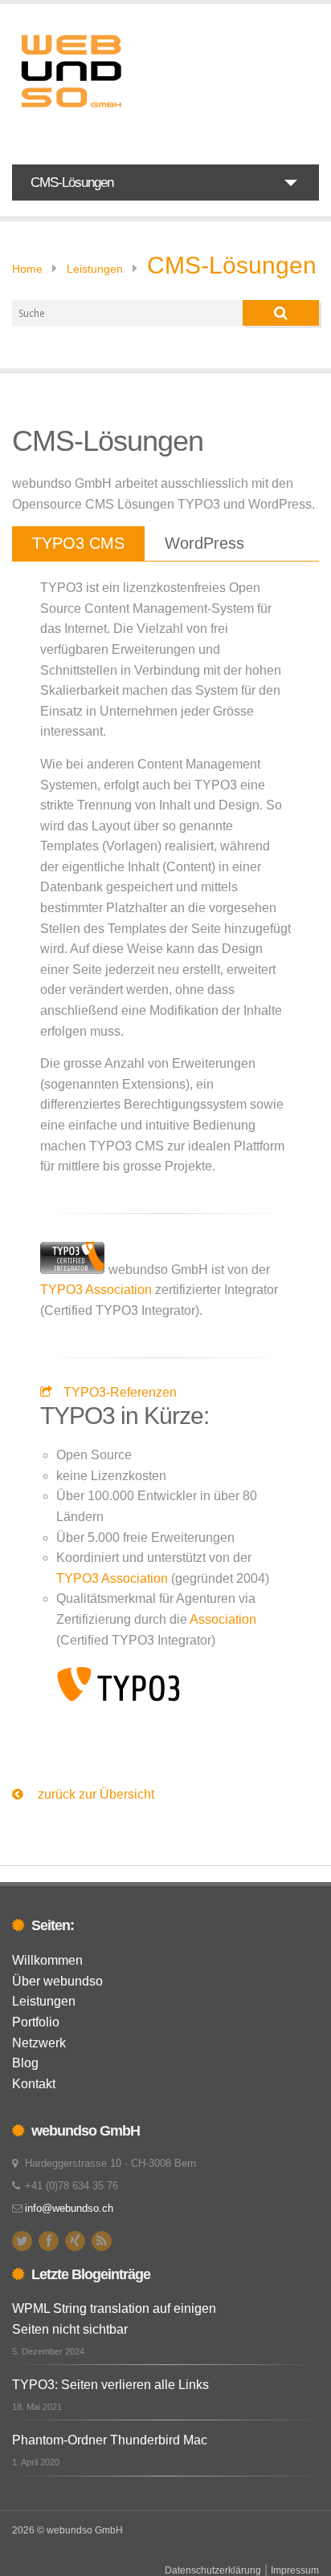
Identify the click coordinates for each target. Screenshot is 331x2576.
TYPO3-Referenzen (120, 1392)
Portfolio (36, 2022)
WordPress (204, 543)
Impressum (295, 2570)
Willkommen (47, 1960)
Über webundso (57, 1981)
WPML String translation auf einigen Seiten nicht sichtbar (114, 2319)
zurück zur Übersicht (94, 1794)
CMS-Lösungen (232, 265)
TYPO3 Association (96, 1290)
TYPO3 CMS (78, 543)
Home (27, 269)
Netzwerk (39, 2043)
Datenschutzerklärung (213, 2570)
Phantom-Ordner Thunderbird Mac (110, 2440)
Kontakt (34, 2084)
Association (223, 1619)
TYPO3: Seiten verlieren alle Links (110, 2385)
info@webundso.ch (69, 2208)
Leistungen (95, 269)
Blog (25, 2063)
